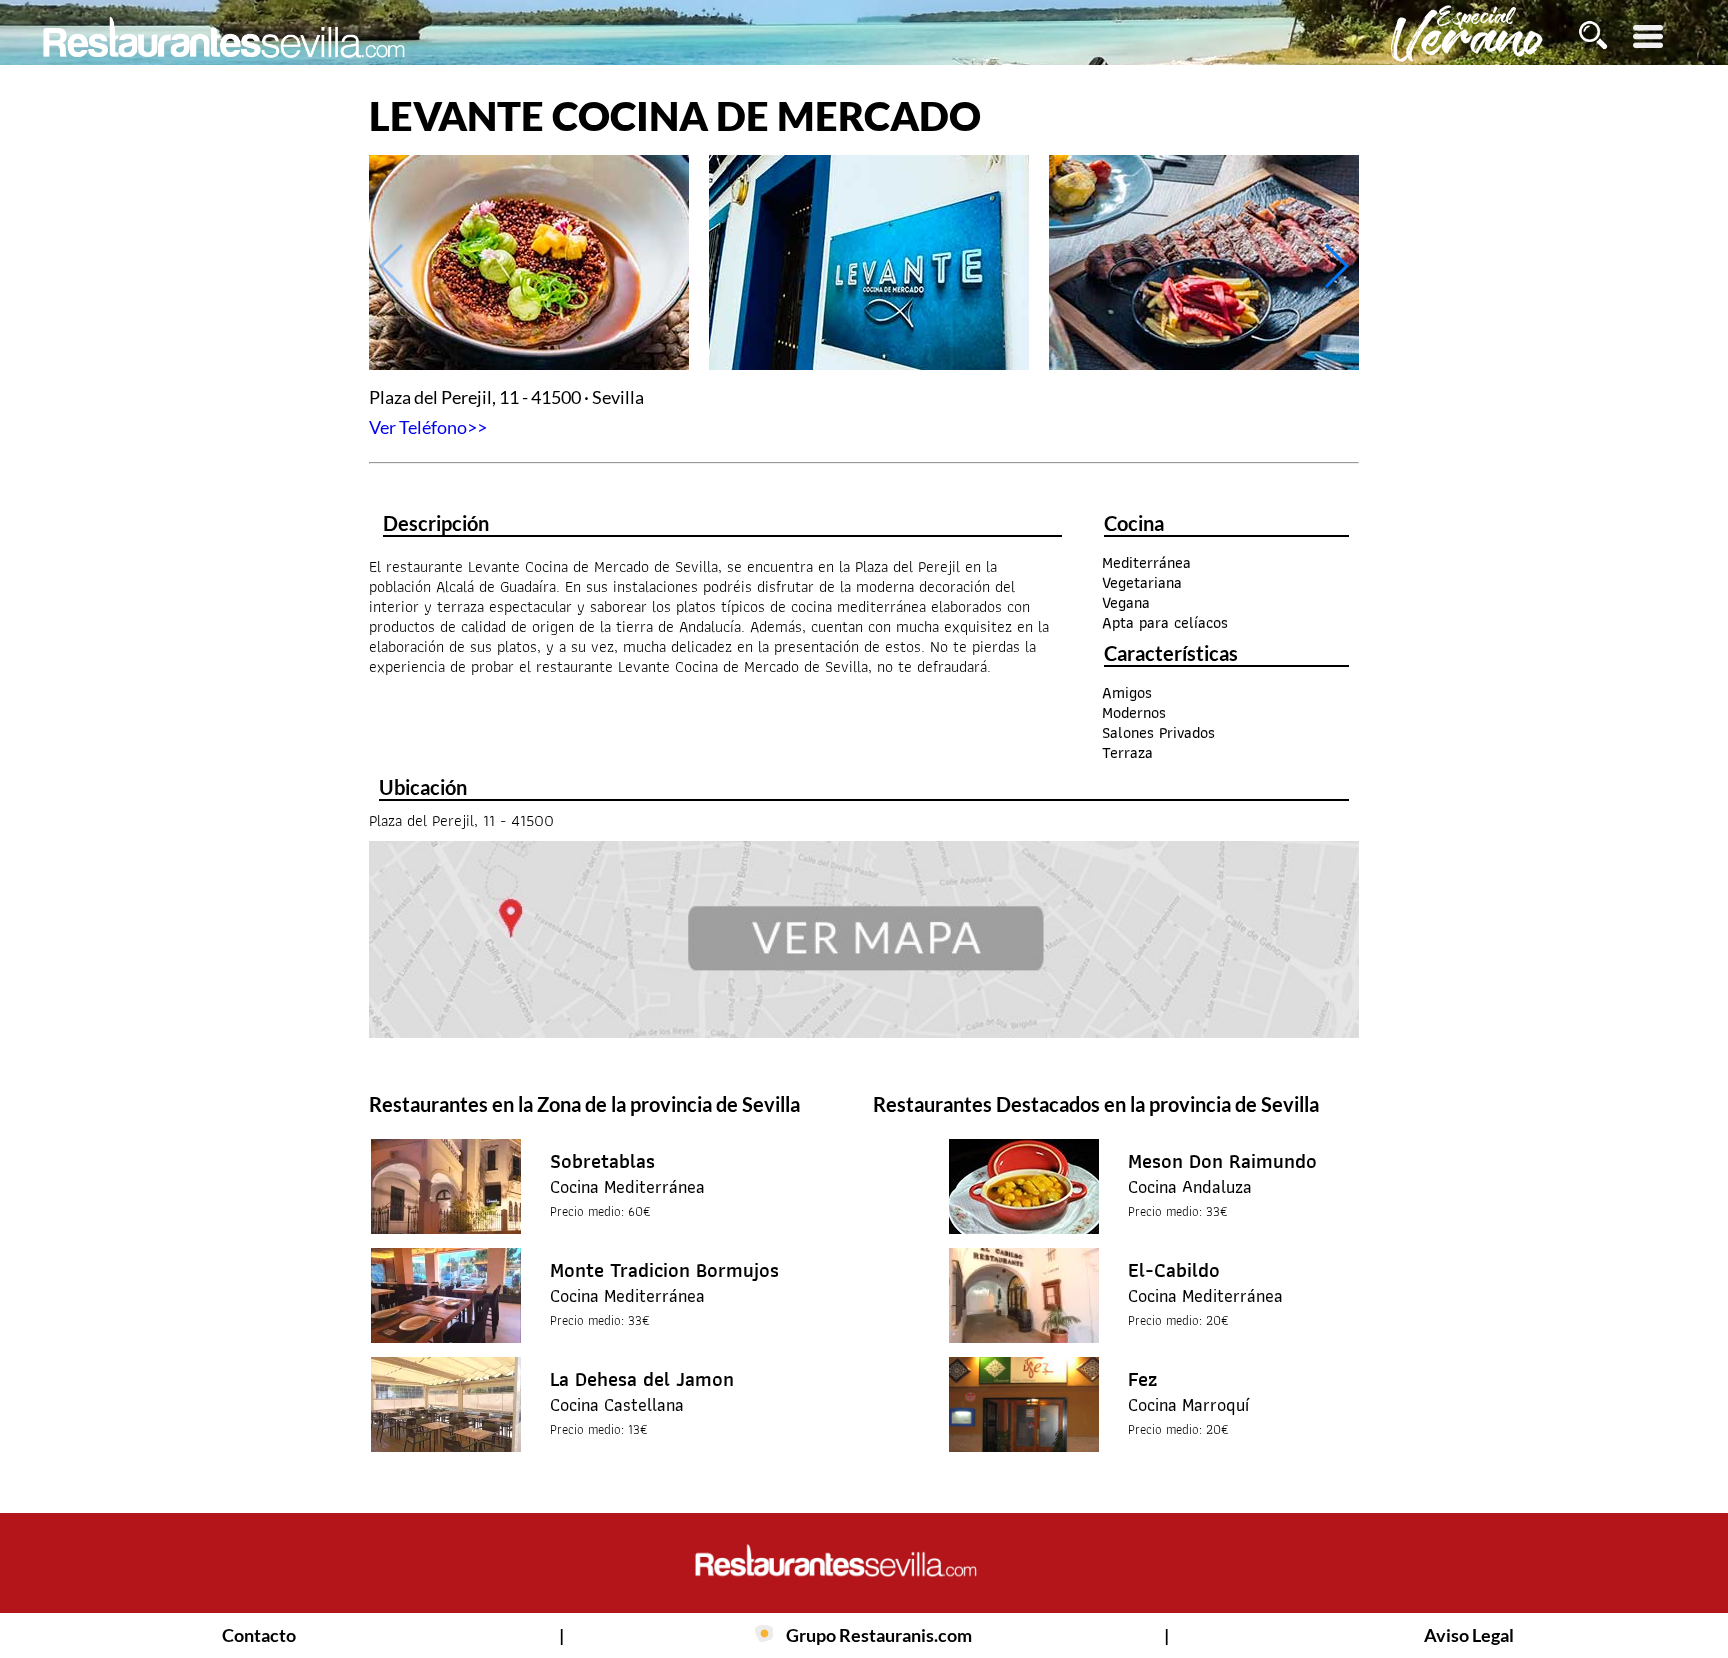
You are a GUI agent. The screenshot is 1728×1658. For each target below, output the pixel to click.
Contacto (259, 1635)
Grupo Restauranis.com (879, 1635)
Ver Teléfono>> (428, 427)
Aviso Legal (1469, 1635)
